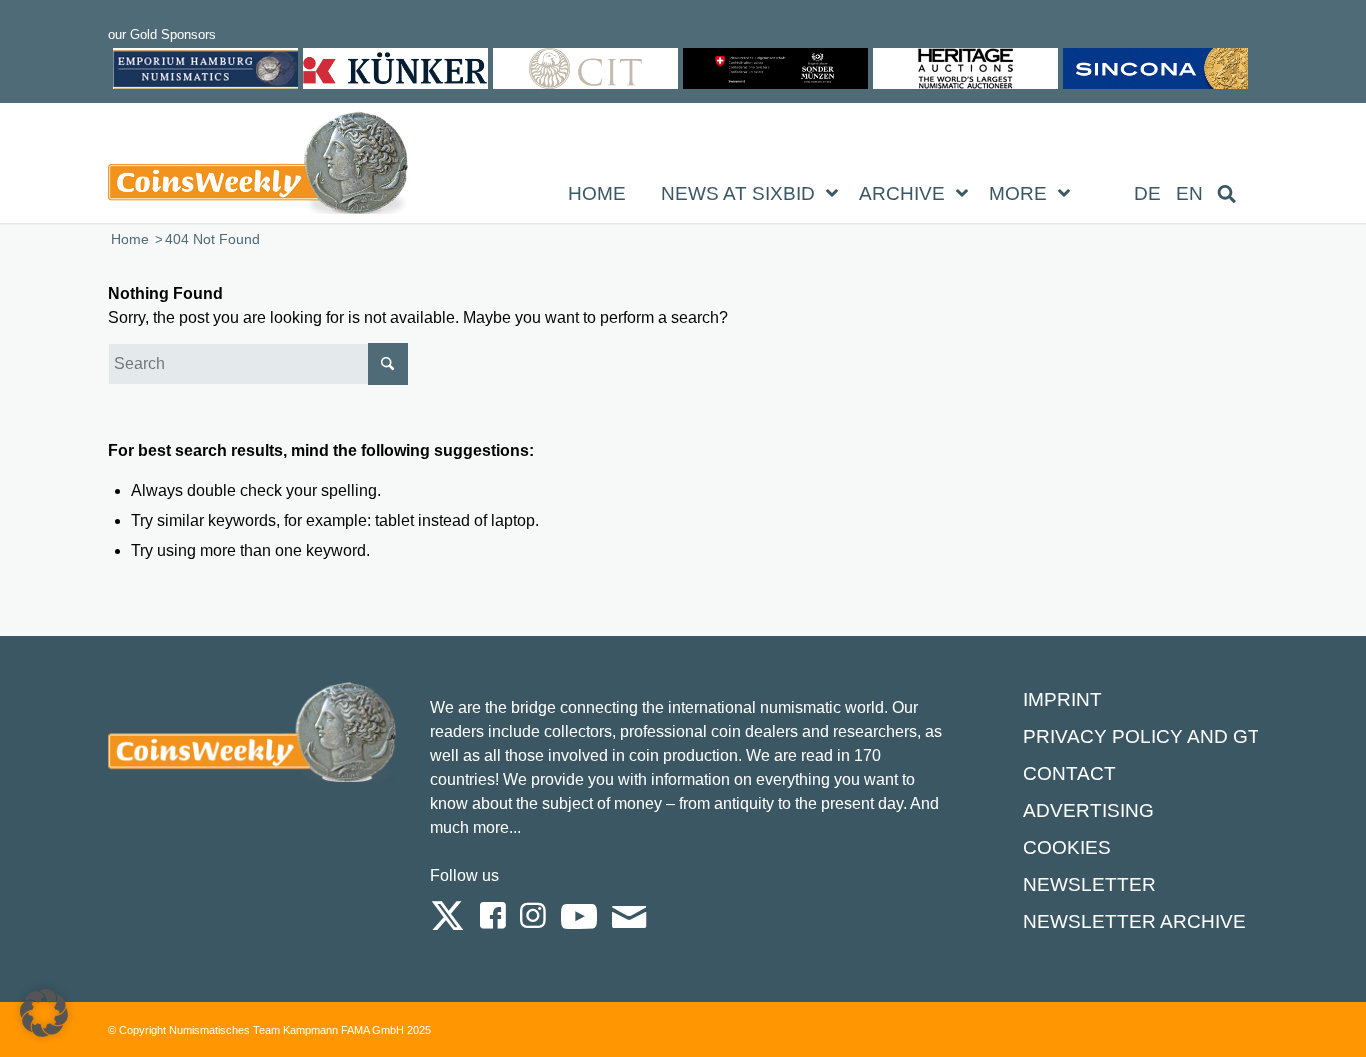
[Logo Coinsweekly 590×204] (258, 167)
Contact (1069, 773)
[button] (44, 1013)
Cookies (1067, 847)
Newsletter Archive (1134, 921)
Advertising (1088, 810)
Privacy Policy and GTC (1148, 736)
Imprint (1062, 699)
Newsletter (1089, 884)
